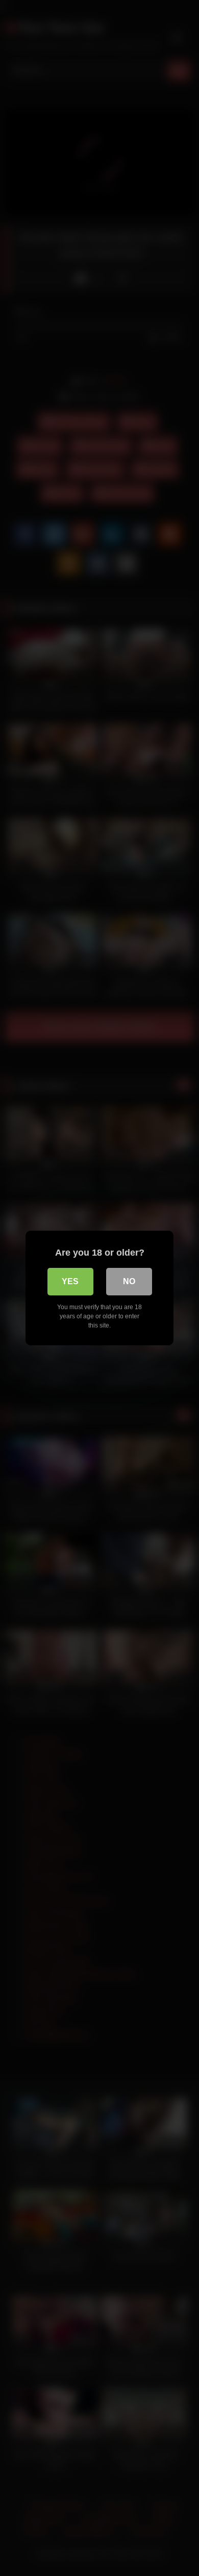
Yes (70, 1281)
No (129, 1281)
